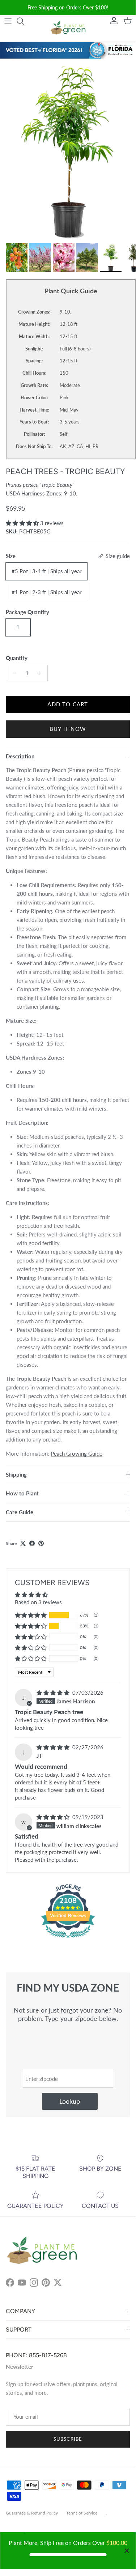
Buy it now (68, 729)
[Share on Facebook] (32, 1543)
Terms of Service (82, 2513)
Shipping (16, 1474)
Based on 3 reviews (38, 1602)
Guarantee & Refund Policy (32, 2513)
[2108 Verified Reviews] (68, 1939)
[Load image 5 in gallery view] (68, 149)
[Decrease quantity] (12, 673)
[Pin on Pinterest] (41, 1543)
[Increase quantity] (41, 673)
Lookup (70, 2101)
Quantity (17, 658)
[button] (23, 523)
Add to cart (68, 704)
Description (20, 756)
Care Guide (20, 1512)
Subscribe (68, 2439)
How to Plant (22, 1493)
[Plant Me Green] (68, 29)
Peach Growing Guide (76, 1453)
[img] (54, 1693)
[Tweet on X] (23, 1543)
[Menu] (8, 21)
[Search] (24, 21)
